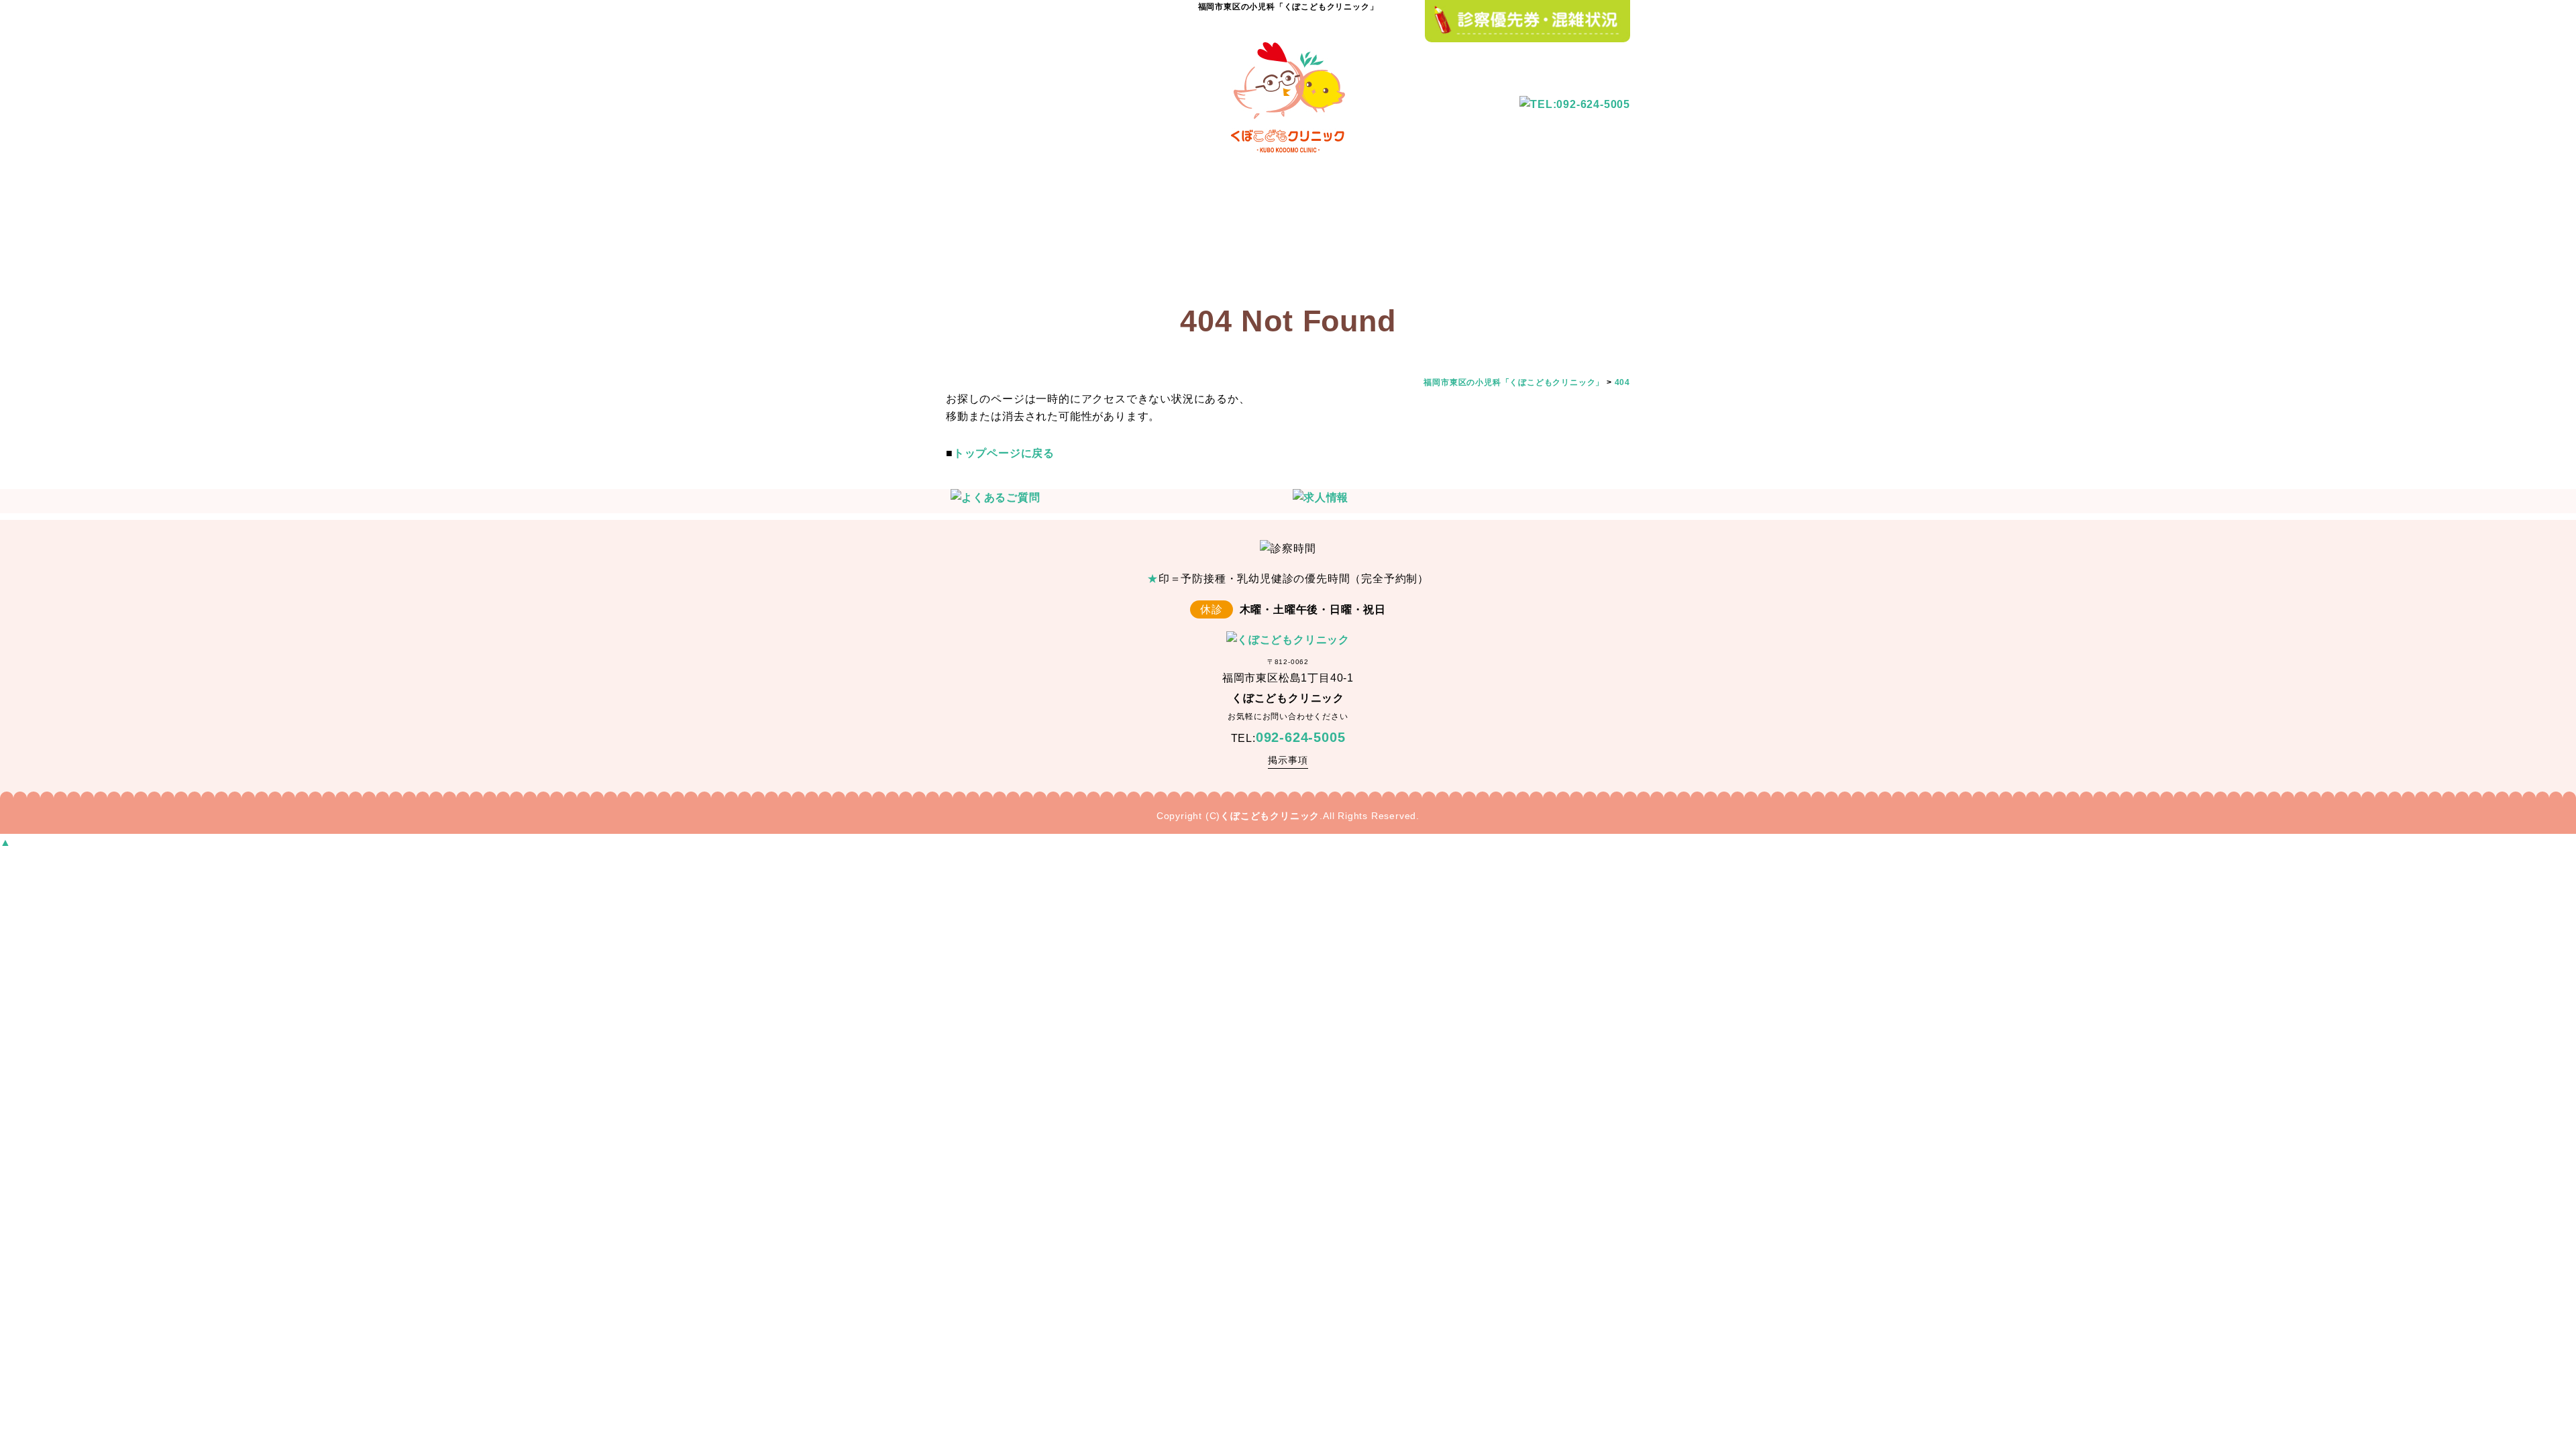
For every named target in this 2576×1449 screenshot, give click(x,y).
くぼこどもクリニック (1270, 816)
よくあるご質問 (1322, 228)
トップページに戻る (1004, 453)
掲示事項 (1288, 760)
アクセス (1590, 228)
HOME (983, 228)
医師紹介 (1506, 228)
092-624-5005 (1301, 737)
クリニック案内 (1080, 228)
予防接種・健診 (1201, 228)
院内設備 (1422, 228)
